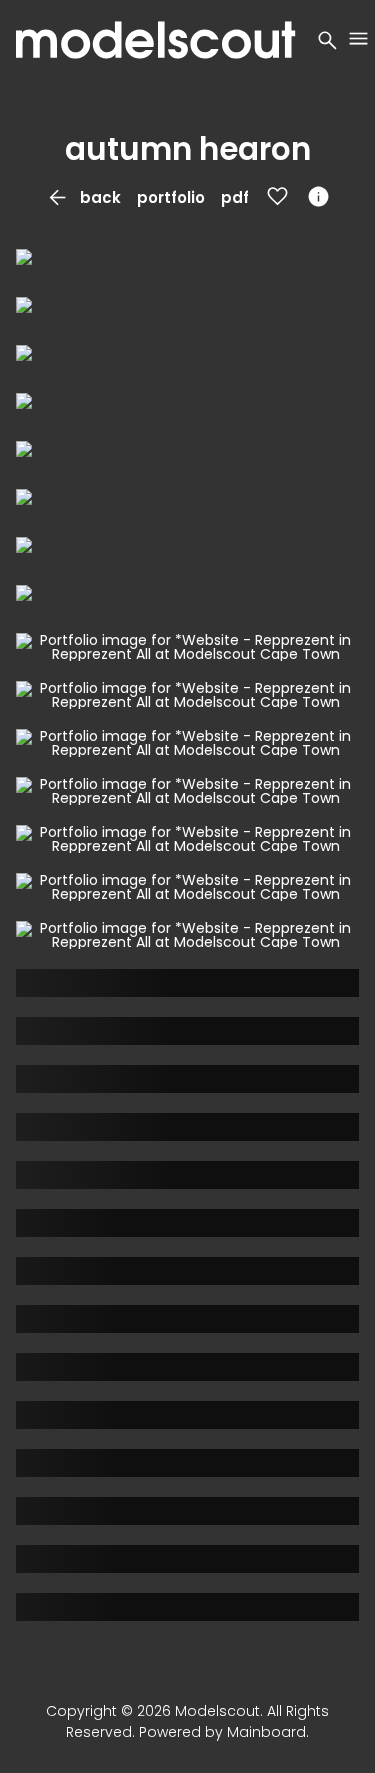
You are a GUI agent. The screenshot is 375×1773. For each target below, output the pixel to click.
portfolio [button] (171, 197)
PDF (235, 197)
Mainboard (266, 1732)
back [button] (83, 197)
